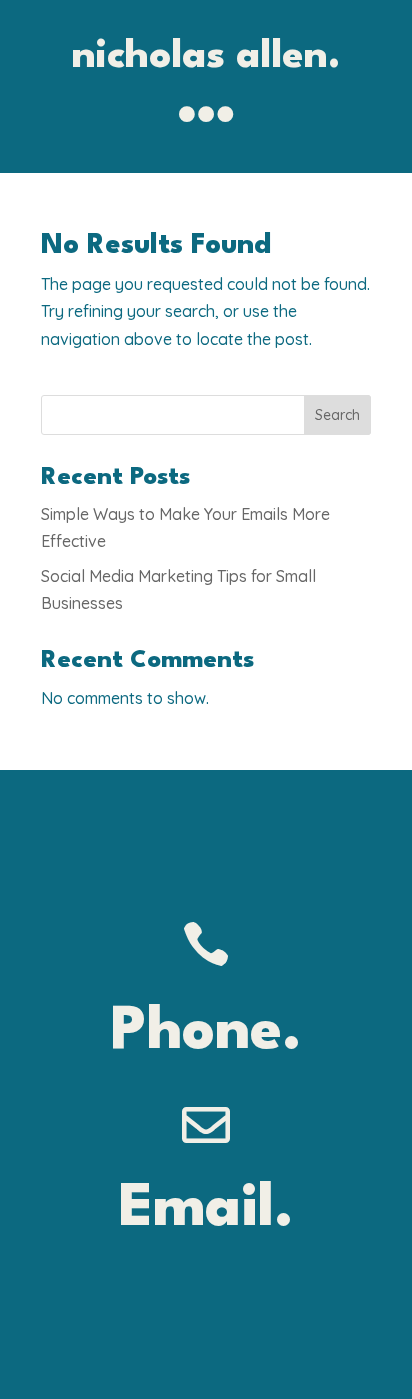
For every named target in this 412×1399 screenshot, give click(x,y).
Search (337, 415)
